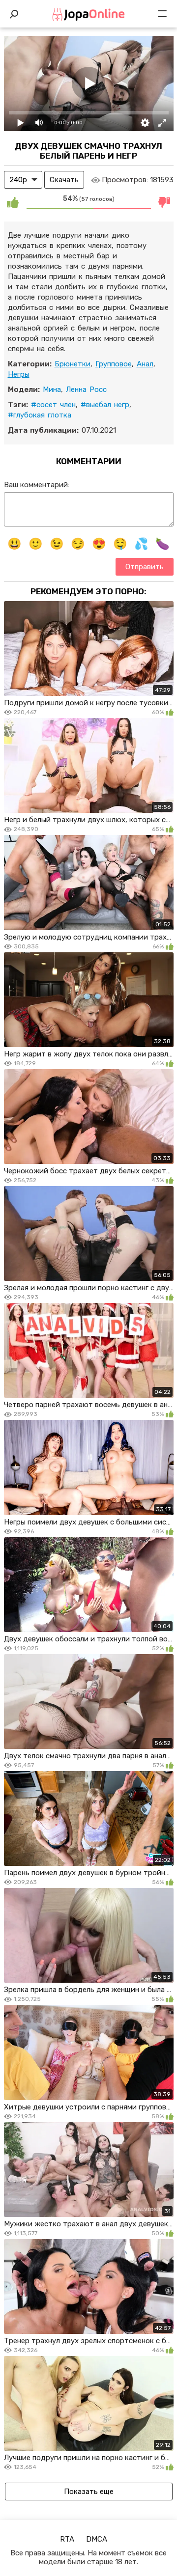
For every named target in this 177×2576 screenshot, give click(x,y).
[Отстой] (165, 202)
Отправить (145, 567)
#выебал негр (105, 405)
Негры (19, 374)
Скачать (64, 180)
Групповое (114, 364)
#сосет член (53, 405)
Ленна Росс (86, 389)
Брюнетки (73, 364)
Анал (145, 364)
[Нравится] (13, 202)
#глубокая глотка (40, 415)
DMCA (97, 2539)
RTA (67, 2539)
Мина (52, 389)
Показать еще (89, 2492)
